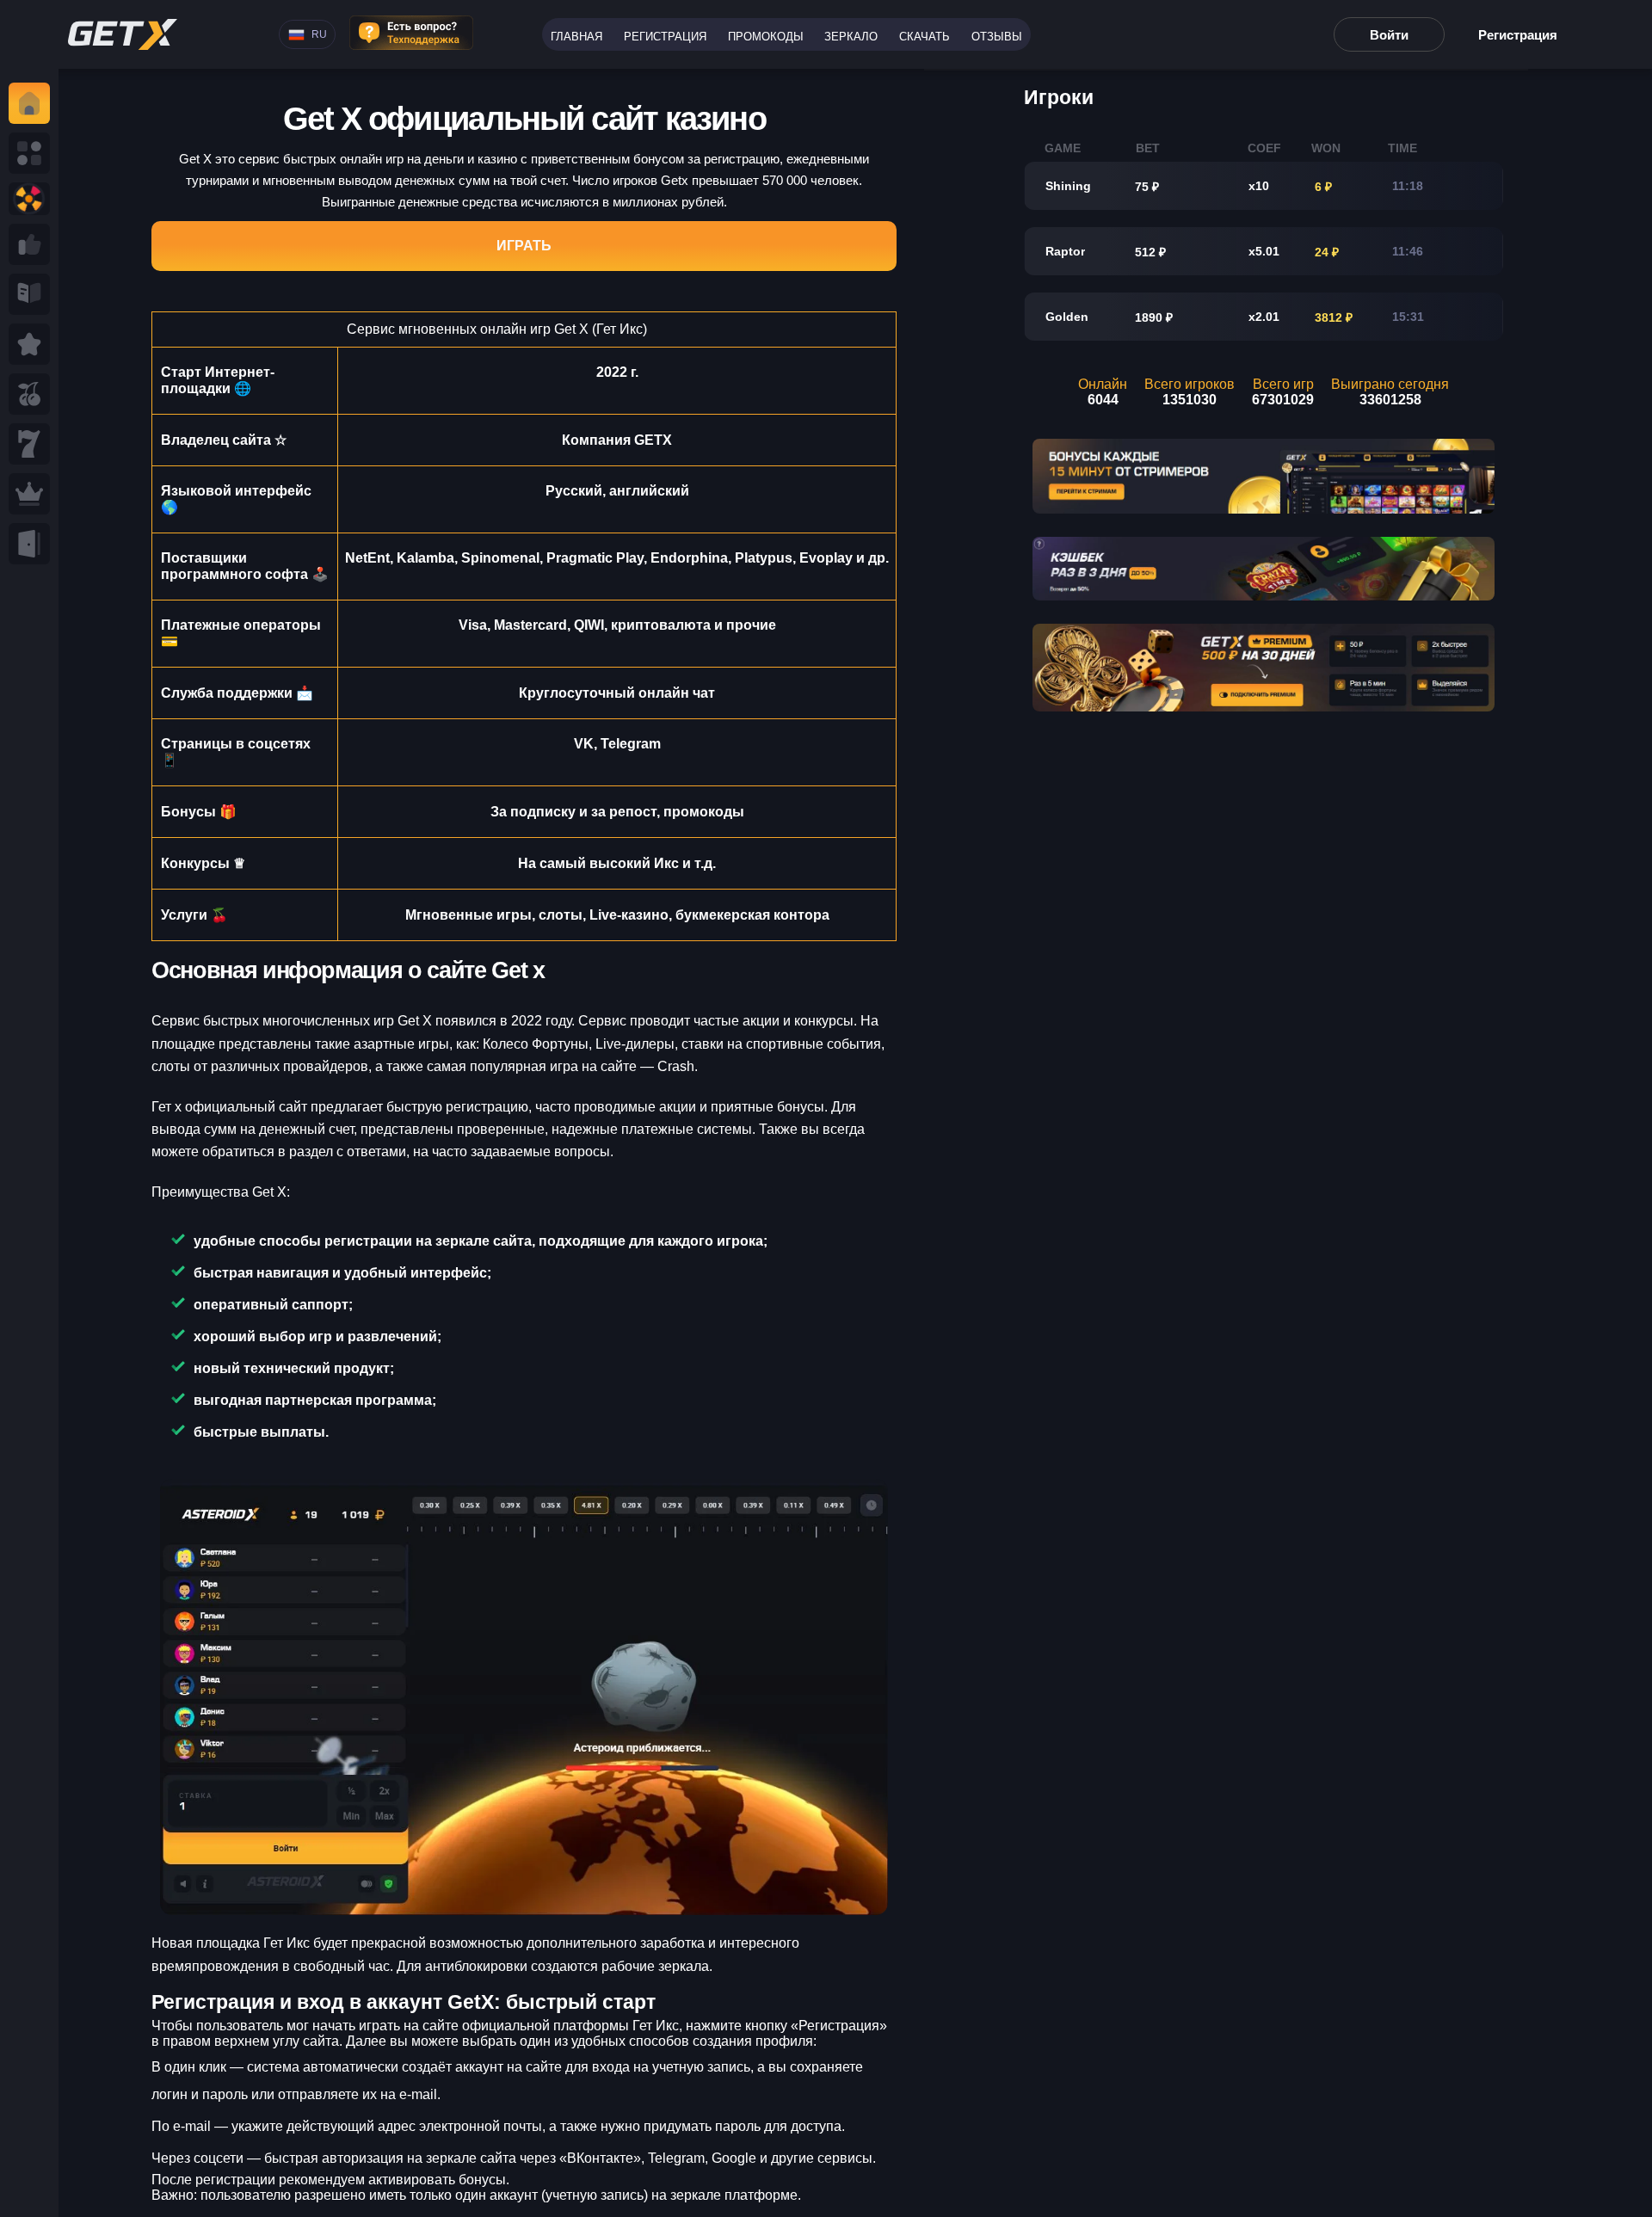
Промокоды (766, 37)
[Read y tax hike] (29, 103)
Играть (524, 246)
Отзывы (997, 37)
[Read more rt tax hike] (123, 34)
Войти (1389, 35)
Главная (576, 37)
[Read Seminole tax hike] (29, 344)
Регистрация (665, 37)
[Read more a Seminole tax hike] (29, 244)
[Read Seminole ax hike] (29, 494)
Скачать (925, 37)
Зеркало (851, 37)
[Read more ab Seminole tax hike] (29, 294)
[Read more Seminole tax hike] (29, 394)
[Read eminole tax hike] (29, 444)
